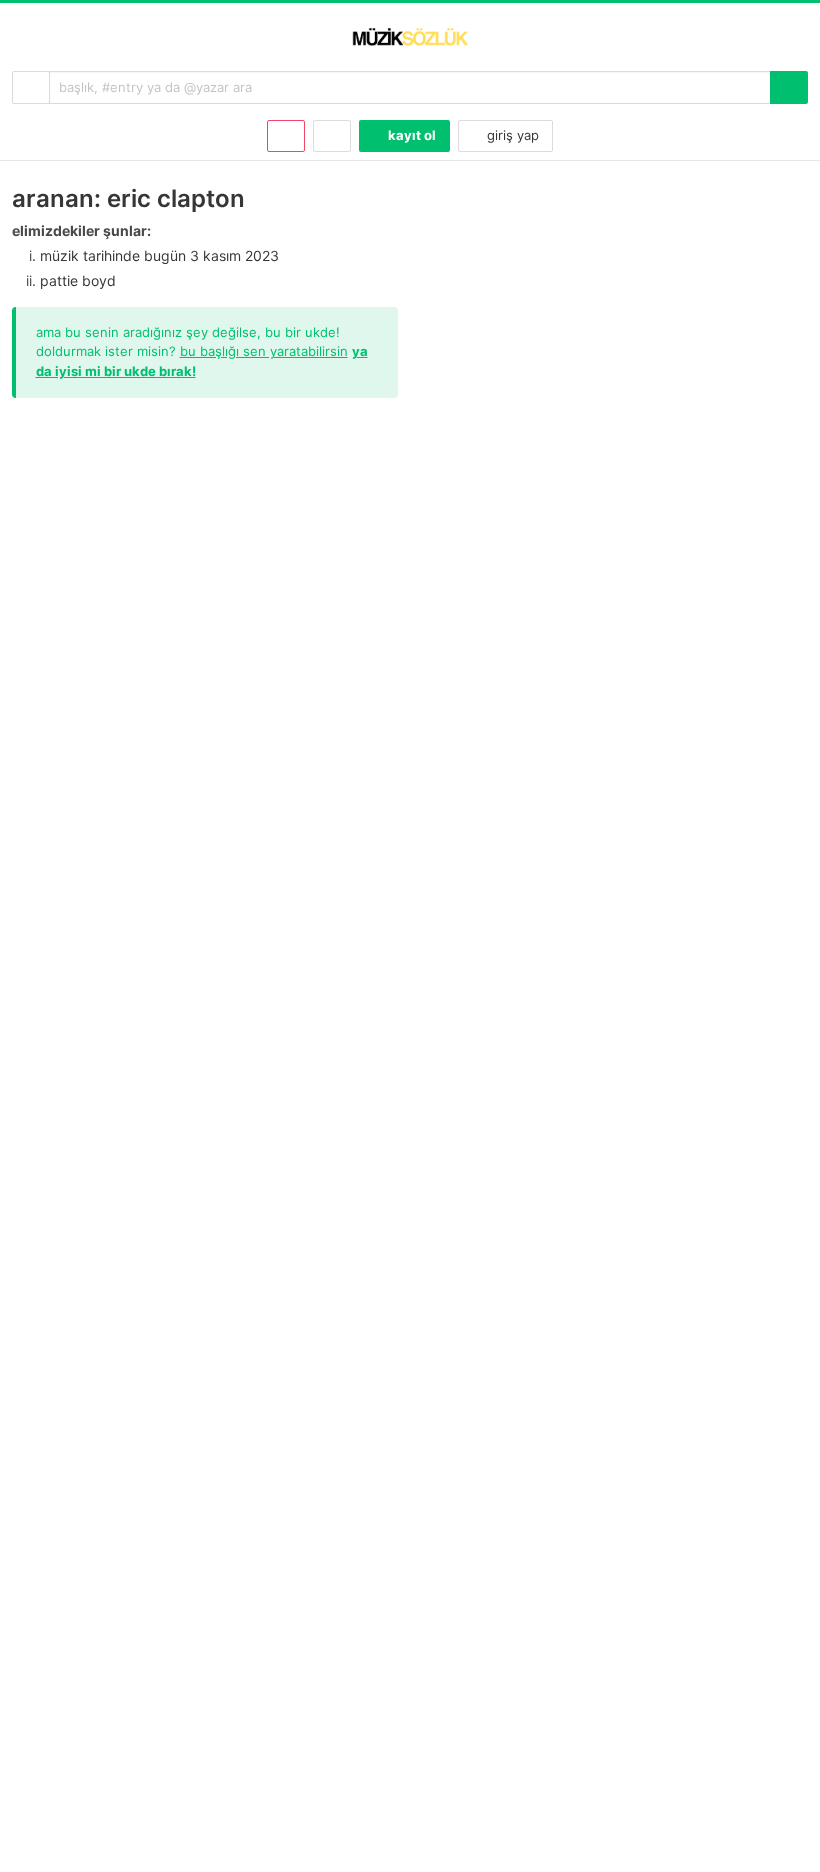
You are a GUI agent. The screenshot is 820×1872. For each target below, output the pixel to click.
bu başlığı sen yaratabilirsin (264, 351)
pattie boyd (78, 280)
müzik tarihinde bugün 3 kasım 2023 (159, 255)
